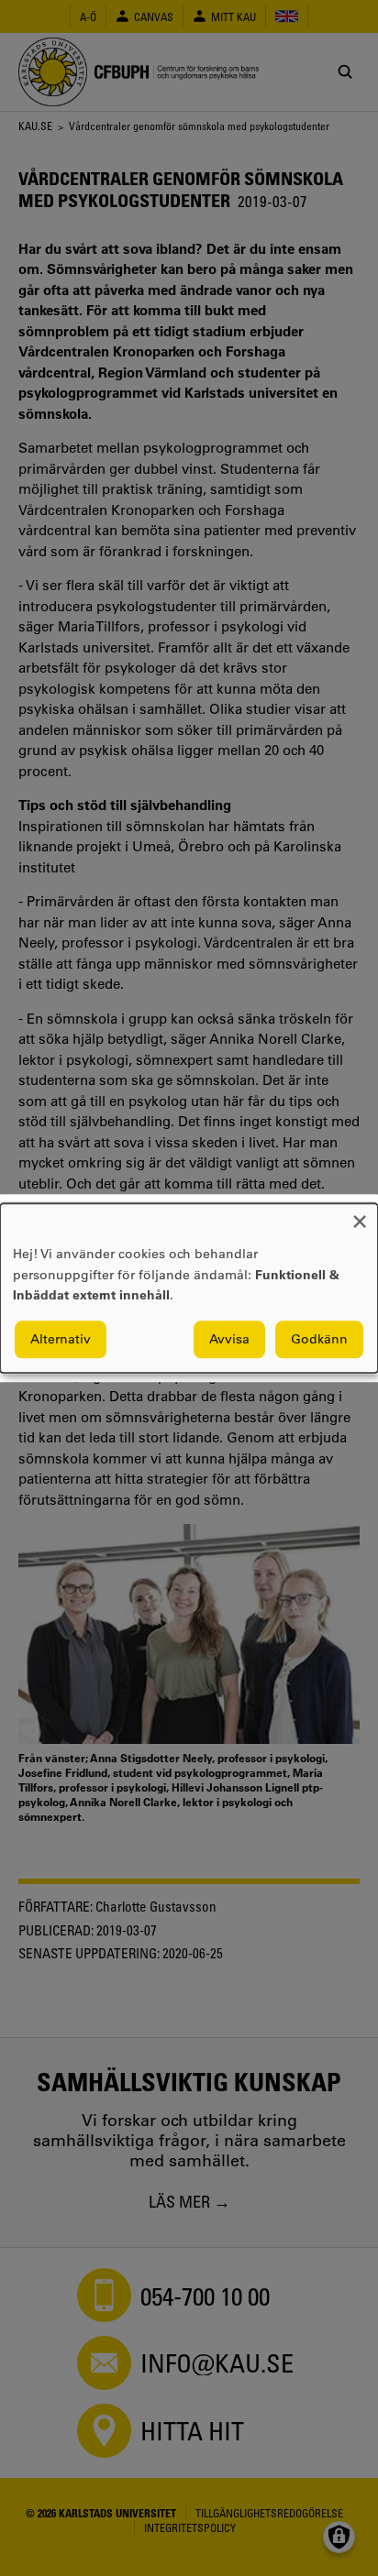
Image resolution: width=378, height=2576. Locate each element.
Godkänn (319, 1339)
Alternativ (61, 1339)
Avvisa (229, 1339)
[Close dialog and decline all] (360, 1215)
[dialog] (189, 1288)
